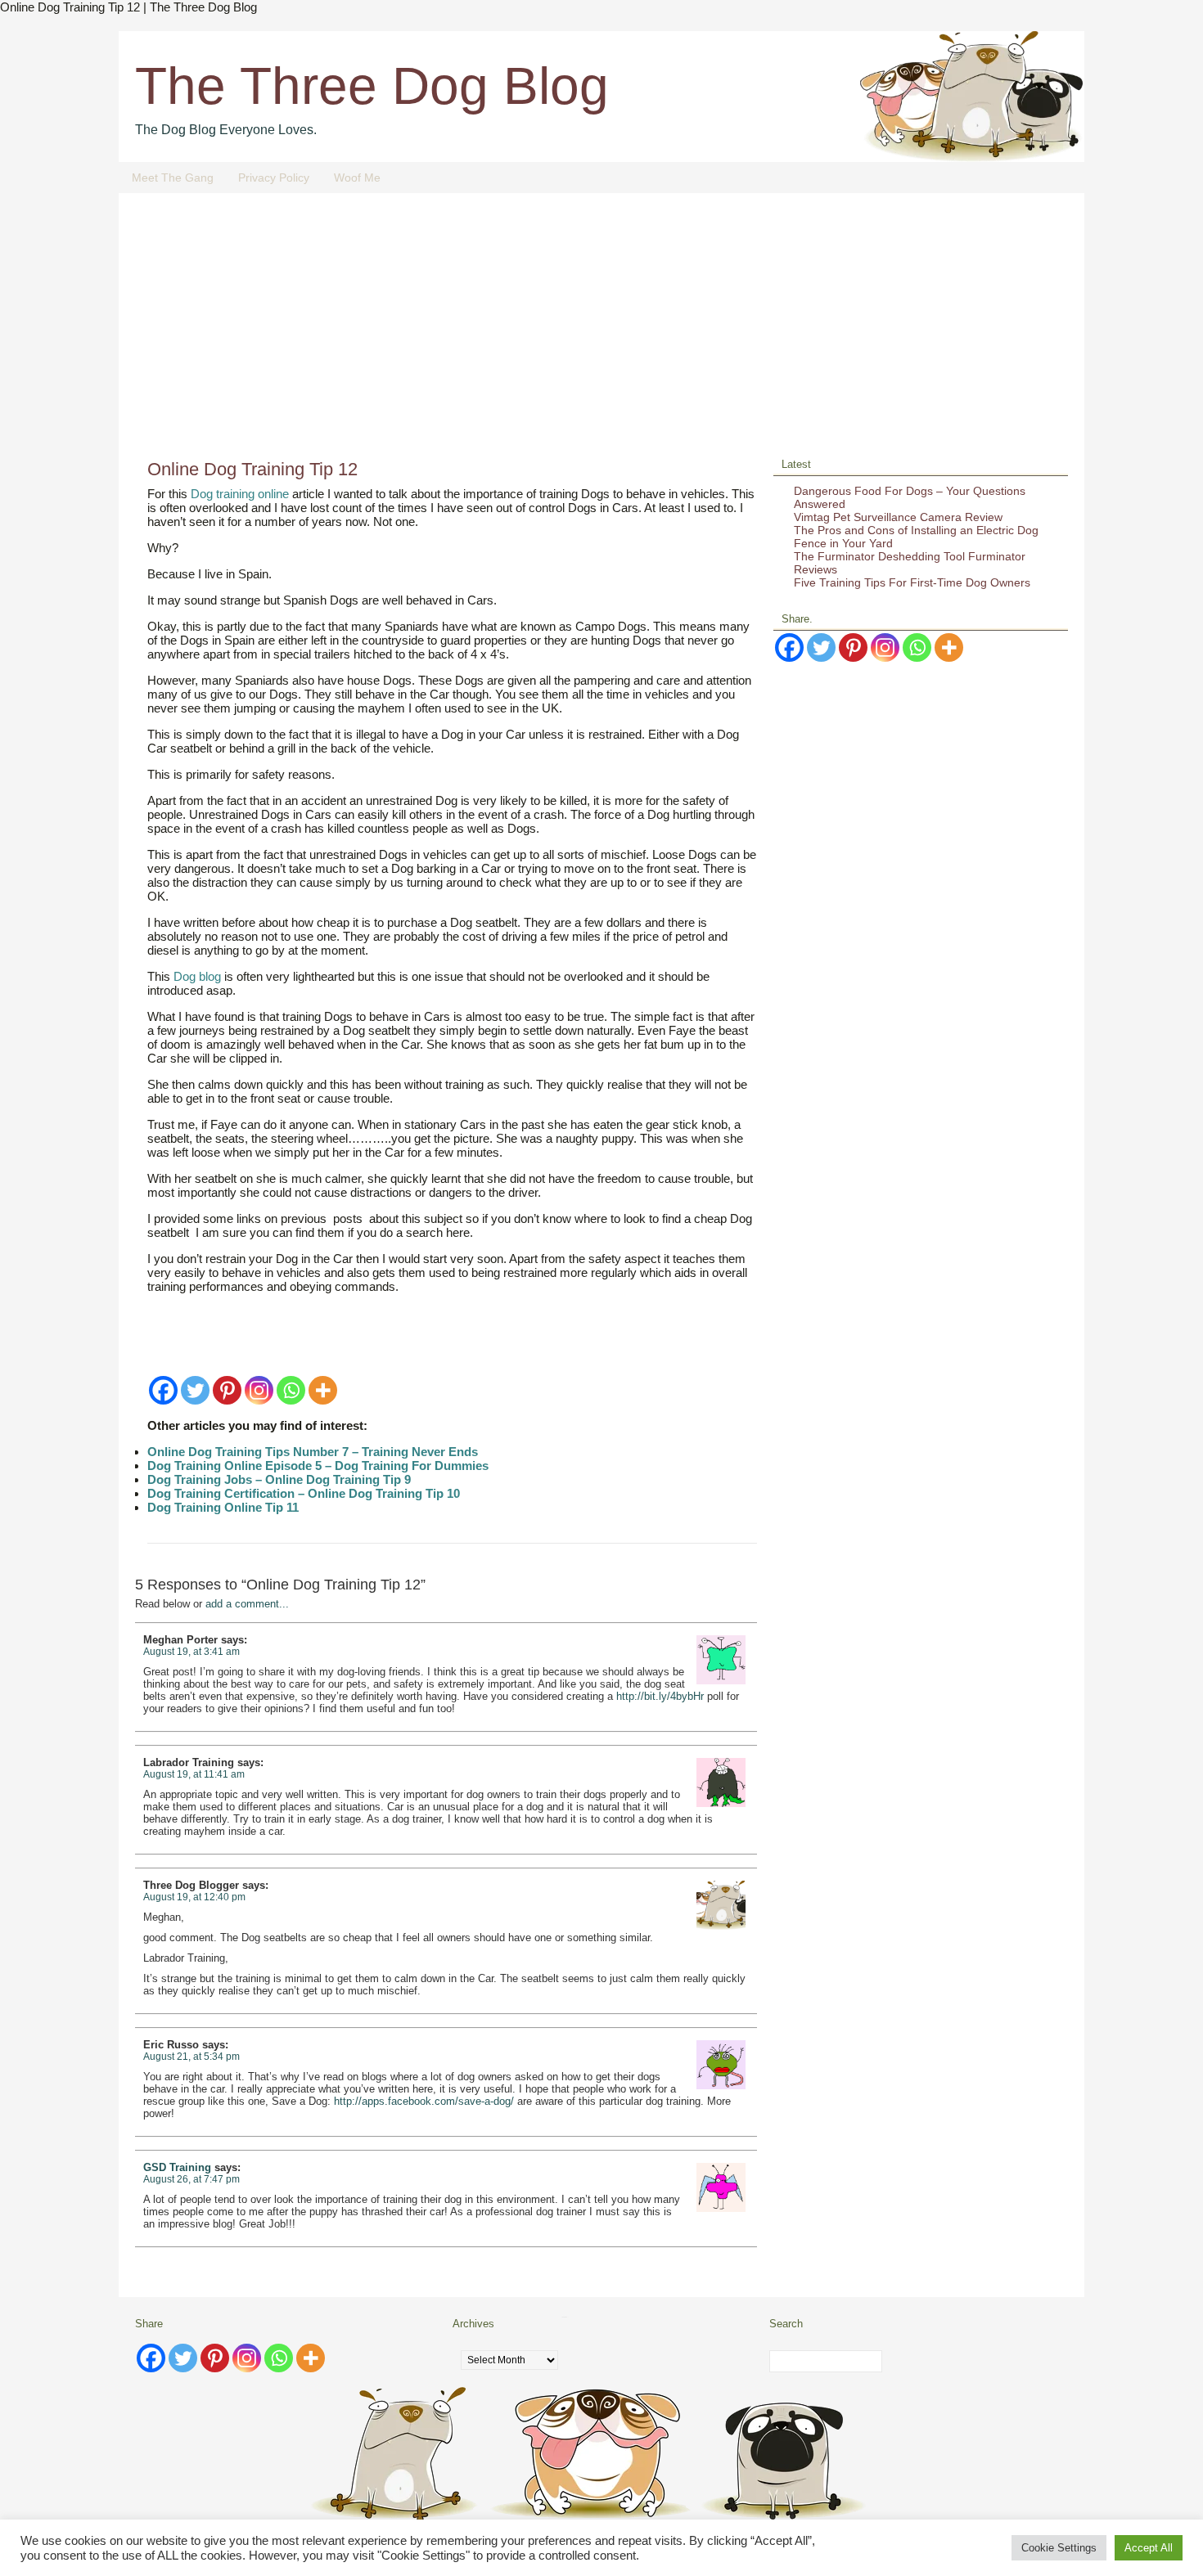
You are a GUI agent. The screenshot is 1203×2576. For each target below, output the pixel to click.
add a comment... (247, 1604)
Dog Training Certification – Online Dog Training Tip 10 (304, 1493)
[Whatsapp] (291, 1390)
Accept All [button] (1149, 2548)
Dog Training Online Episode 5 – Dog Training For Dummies (318, 1466)
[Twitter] (195, 1390)
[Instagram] (259, 1390)
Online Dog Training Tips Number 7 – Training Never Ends (313, 1452)
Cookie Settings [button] (1059, 2548)
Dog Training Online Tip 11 (223, 1507)
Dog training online (240, 494)
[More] (323, 1390)
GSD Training (177, 2167)
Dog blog (197, 976)
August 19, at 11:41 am (194, 1774)
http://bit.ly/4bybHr (660, 1696)
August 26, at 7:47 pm (191, 2179)
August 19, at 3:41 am (191, 1652)
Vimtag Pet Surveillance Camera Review (898, 517)
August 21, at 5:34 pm (191, 2057)
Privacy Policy (274, 178)
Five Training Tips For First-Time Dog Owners (912, 582)
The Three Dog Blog (372, 86)
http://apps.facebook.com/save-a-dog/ (424, 2101)
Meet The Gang (173, 178)
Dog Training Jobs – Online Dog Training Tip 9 (279, 1479)
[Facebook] (163, 1390)
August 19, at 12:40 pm (194, 1897)
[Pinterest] (227, 1390)
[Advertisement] (601, 332)
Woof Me (357, 178)
